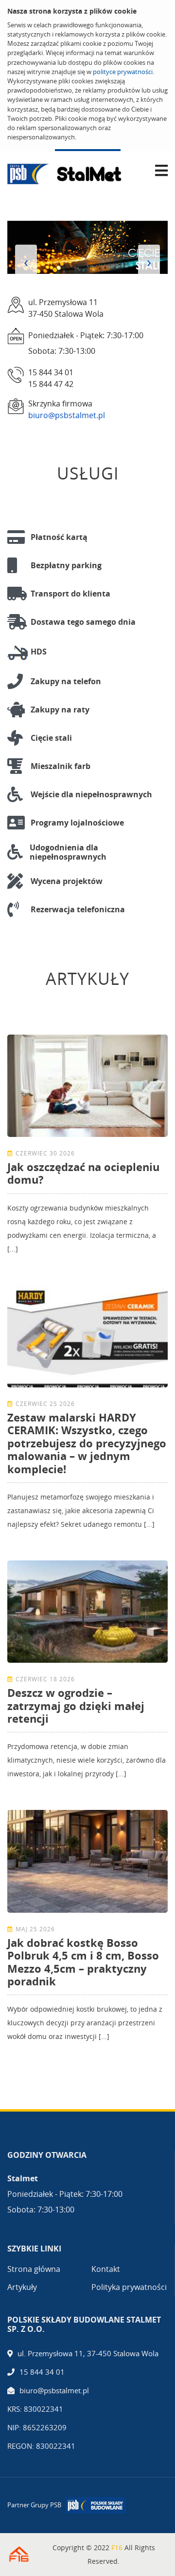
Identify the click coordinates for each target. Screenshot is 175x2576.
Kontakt (106, 2269)
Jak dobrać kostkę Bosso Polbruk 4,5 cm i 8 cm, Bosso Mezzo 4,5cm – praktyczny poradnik (83, 1962)
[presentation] (26, 262)
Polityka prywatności (129, 2287)
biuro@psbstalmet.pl (67, 415)
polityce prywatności (123, 72)
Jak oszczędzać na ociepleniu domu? (83, 1173)
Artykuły (22, 2287)
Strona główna (34, 2269)
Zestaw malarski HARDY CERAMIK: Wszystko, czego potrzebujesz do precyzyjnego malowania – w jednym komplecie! (87, 1443)
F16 (117, 2547)
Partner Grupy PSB (34, 2505)
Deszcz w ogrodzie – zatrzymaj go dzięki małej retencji (76, 1705)
